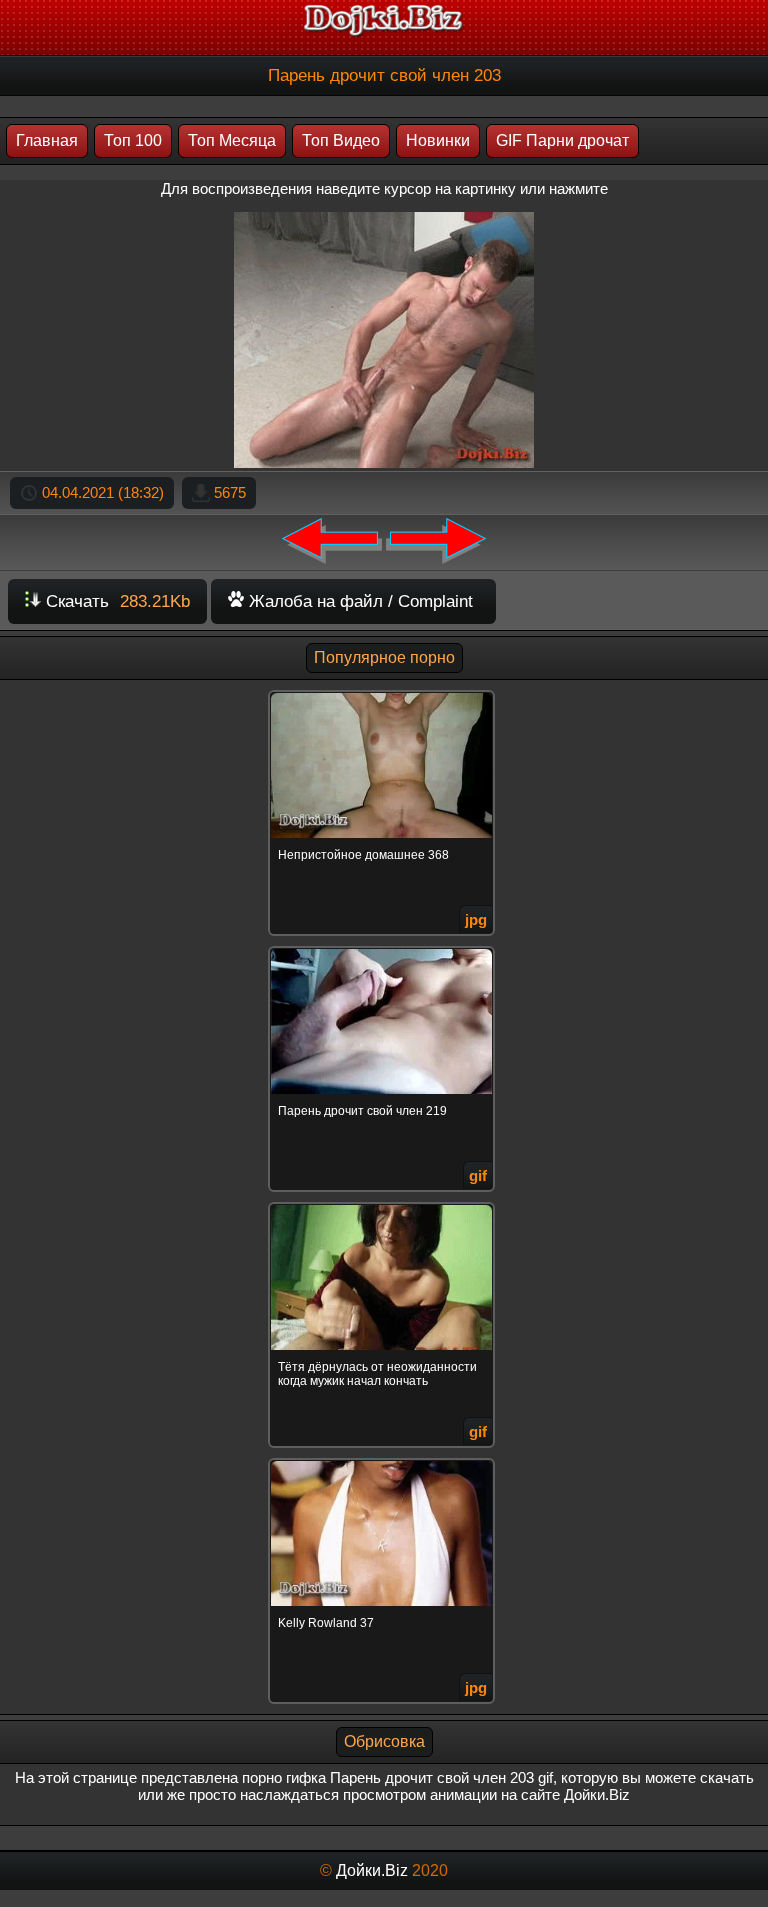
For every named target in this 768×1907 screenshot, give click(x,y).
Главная (47, 140)
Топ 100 (133, 140)
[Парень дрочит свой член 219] (384, 949)
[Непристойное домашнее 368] (384, 693)
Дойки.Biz (372, 1870)
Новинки (438, 140)
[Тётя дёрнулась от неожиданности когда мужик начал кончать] (384, 1205)
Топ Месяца (232, 140)
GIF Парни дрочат (562, 140)
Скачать (115, 601)
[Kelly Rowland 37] (384, 1461)
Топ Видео (341, 140)
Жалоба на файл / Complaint (358, 601)
